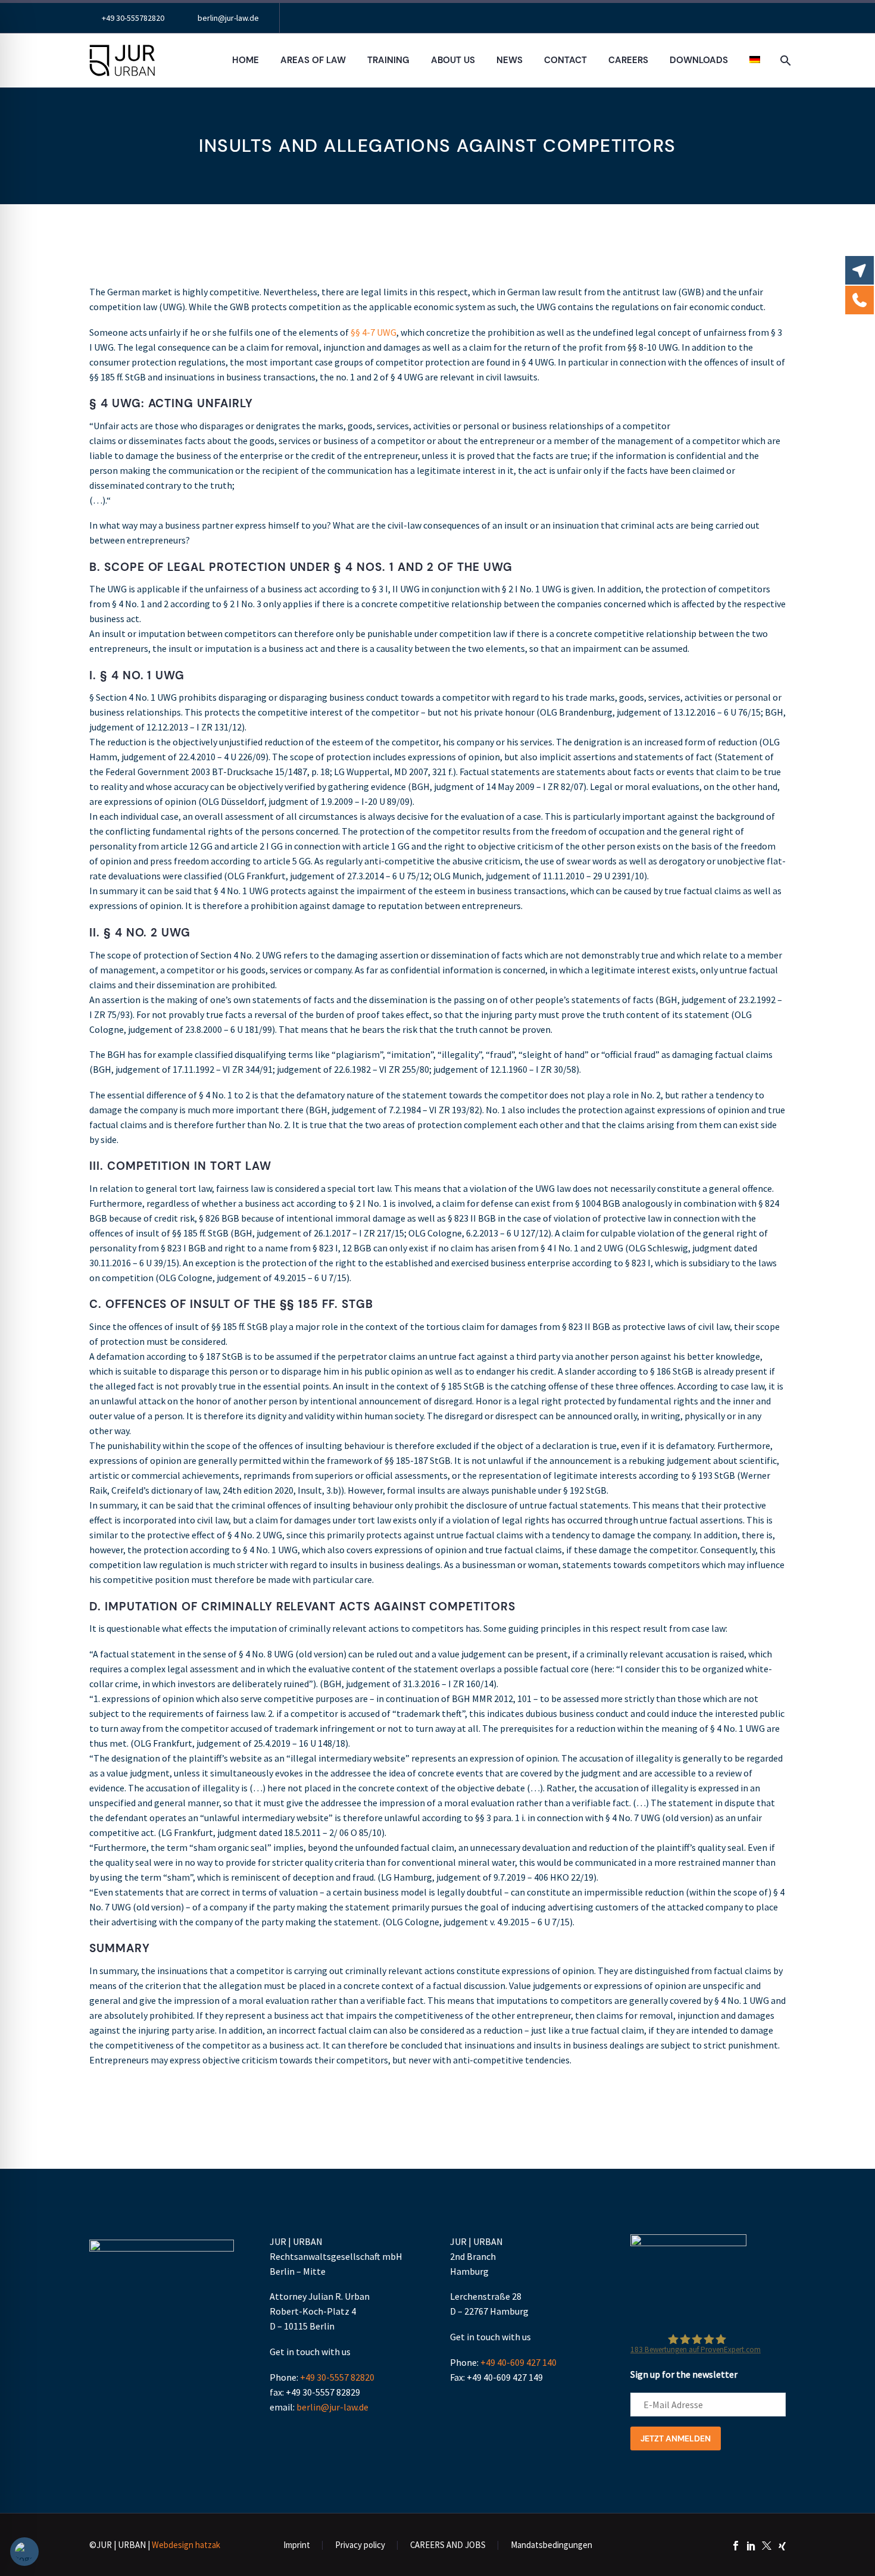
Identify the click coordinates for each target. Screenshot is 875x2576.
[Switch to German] (755, 60)
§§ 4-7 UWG (373, 332)
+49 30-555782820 (133, 18)
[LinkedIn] (751, 2546)
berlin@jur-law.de (228, 18)
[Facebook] (736, 2546)
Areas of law (313, 60)
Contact (565, 60)
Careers (628, 60)
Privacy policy (360, 2545)
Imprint (297, 2545)
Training (388, 60)
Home (246, 60)
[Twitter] (767, 2546)
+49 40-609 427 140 (518, 2362)
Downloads (699, 60)
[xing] (782, 2546)
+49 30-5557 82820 (337, 2377)
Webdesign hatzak (186, 2545)
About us (453, 60)
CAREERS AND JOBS (448, 2545)
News (510, 60)
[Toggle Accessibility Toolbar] (24, 2552)
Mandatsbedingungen (551, 2545)
